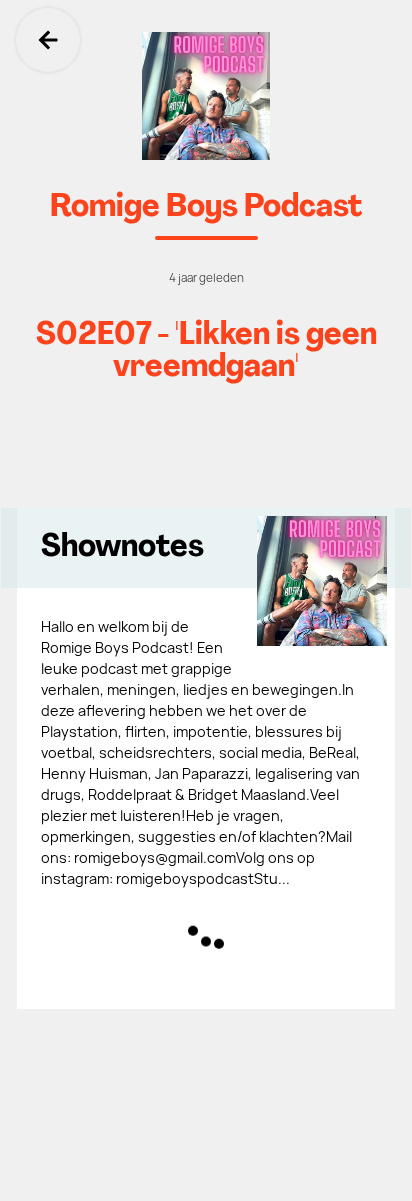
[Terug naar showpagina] (206, 96)
